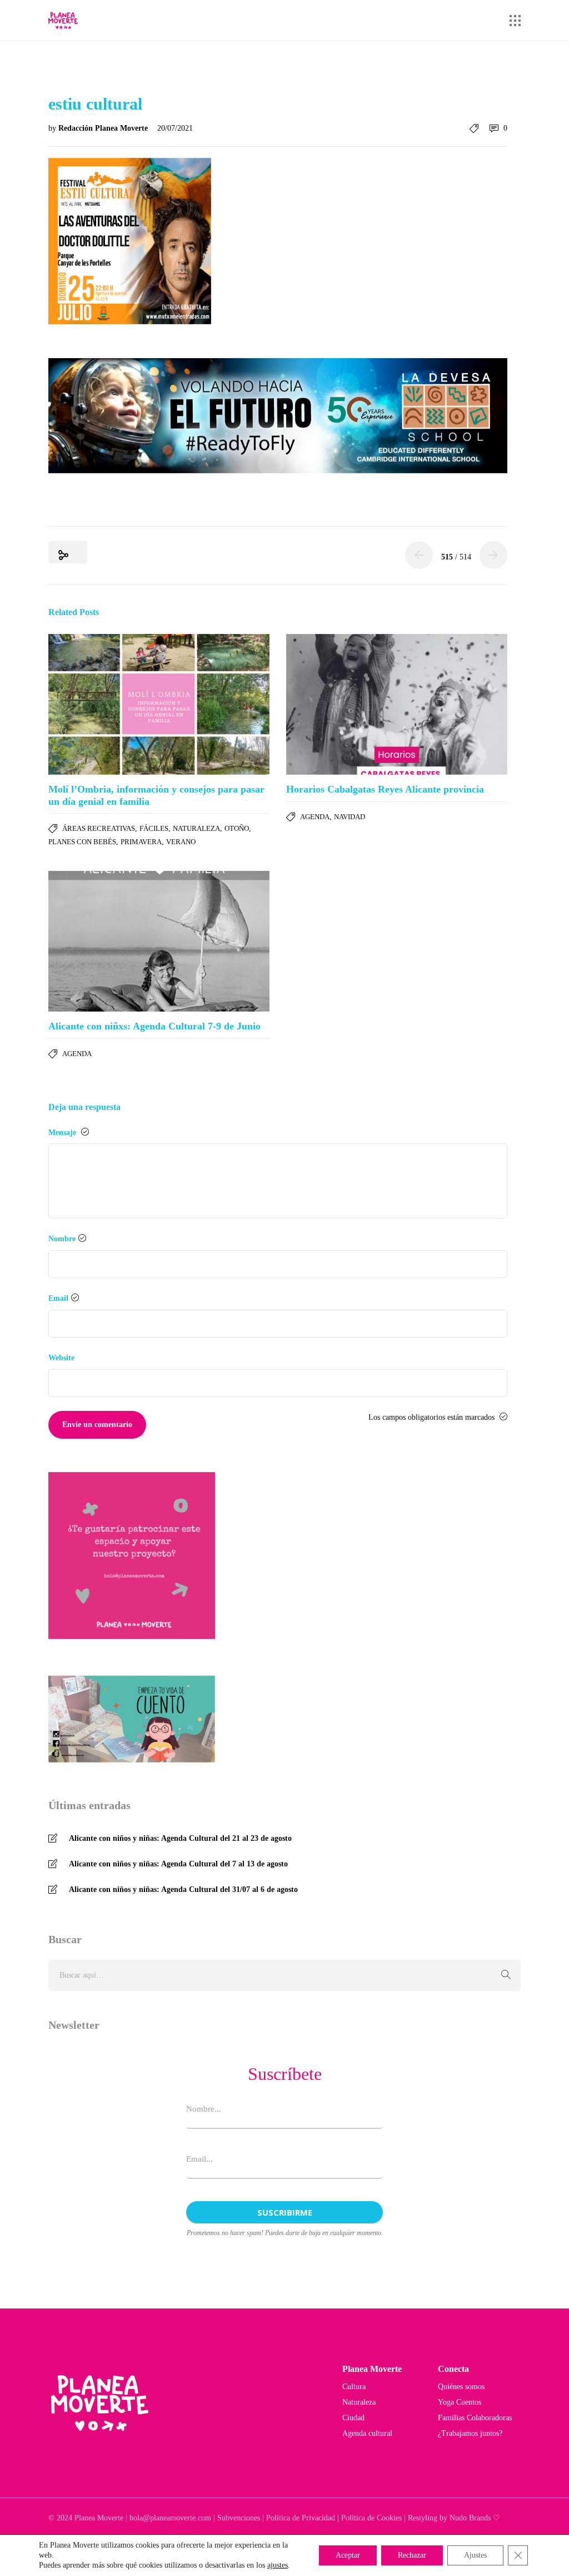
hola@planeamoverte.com (170, 2518)
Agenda (315, 817)
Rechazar (412, 2555)
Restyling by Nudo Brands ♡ (454, 2518)
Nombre (62, 1239)
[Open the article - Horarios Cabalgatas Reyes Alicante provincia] (397, 704)
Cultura (354, 2387)
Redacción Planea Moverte (104, 128)
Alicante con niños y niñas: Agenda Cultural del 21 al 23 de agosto (180, 1838)
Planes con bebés (82, 842)
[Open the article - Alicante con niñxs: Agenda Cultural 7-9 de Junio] (159, 941)
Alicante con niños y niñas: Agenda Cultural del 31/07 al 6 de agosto (183, 1889)
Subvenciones (239, 2518)
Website (61, 1358)
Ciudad (353, 2418)
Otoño (237, 828)
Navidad (350, 817)
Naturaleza (196, 828)
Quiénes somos (461, 2387)
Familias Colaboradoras (475, 2418)
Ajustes (475, 2555)
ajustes (278, 2565)
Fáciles (154, 828)
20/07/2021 (175, 128)
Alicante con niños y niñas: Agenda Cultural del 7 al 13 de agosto (178, 1864)
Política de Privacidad (301, 2518)
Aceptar (348, 2555)
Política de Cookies (371, 2518)
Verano (181, 842)
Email (58, 1298)
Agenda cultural (367, 2433)
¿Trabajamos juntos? (470, 2433)
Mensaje (63, 1133)
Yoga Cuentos (460, 2402)
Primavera (141, 842)
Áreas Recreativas (99, 828)
